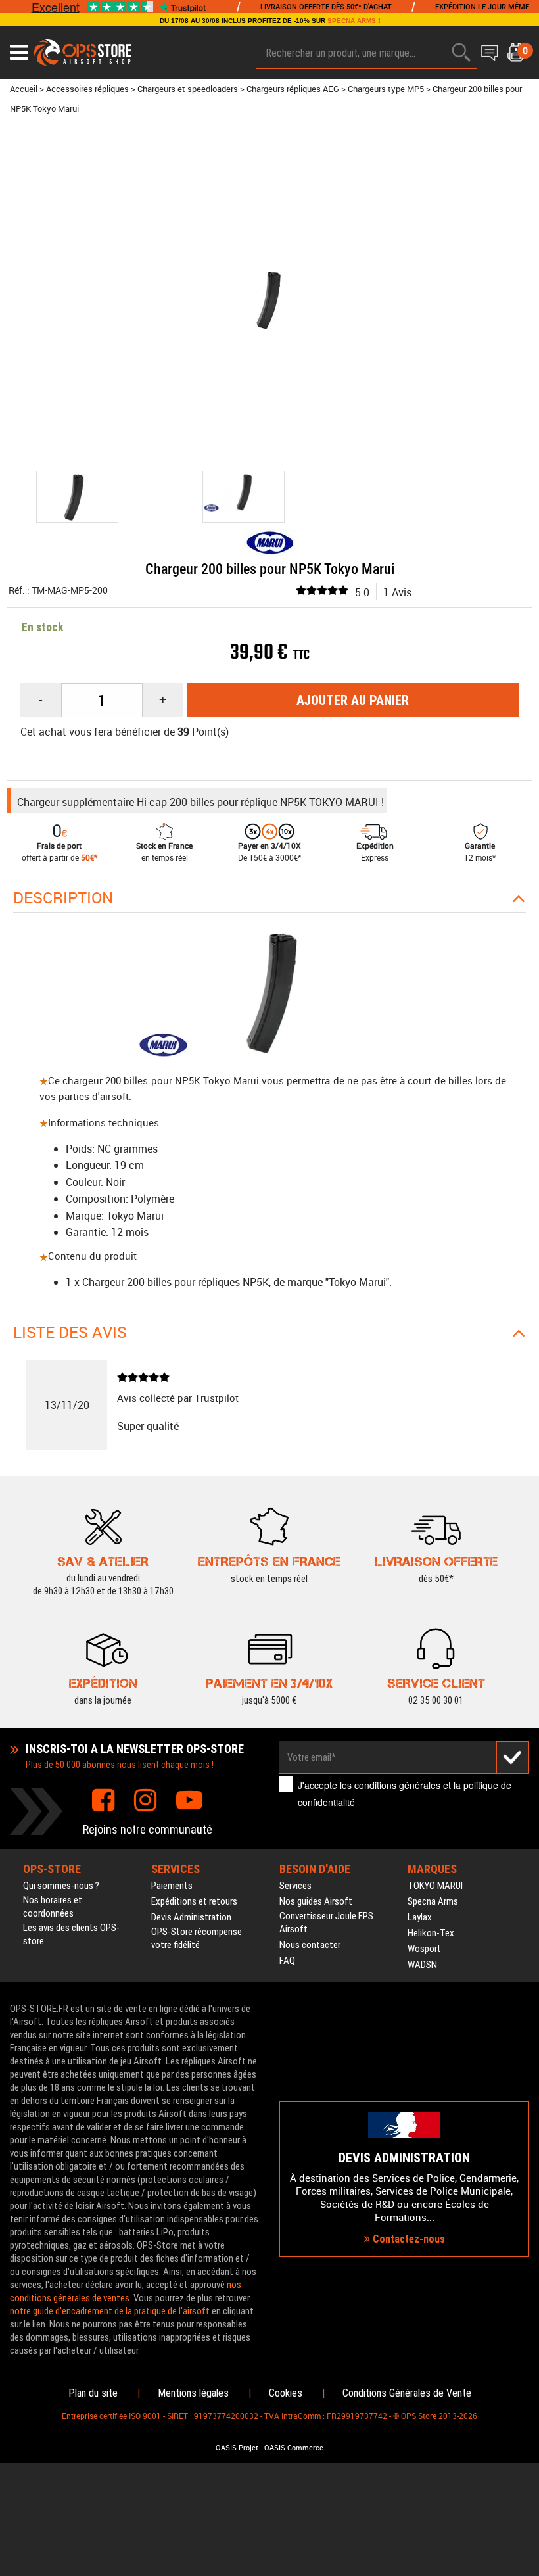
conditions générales (397, 1785)
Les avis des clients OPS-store (71, 1934)
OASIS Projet (237, 2448)
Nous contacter (310, 1945)
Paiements (172, 1886)
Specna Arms (433, 1901)
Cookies (286, 2393)
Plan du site (93, 2393)
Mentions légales (193, 2393)
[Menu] (19, 53)
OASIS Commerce (294, 2448)
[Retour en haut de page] (523, 1533)
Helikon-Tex (431, 1933)
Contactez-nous (408, 2239)
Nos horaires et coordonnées (53, 1907)
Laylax (420, 1917)
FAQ (287, 1961)
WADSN (422, 1965)
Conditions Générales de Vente (407, 2393)
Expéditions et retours (194, 1901)
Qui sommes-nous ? (61, 1886)
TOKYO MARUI (435, 1886)
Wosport (424, 1949)
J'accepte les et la (405, 1793)
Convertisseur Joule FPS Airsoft (326, 1922)
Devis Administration (191, 1917)
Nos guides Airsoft (316, 1901)
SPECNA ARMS (352, 21)
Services (295, 1886)
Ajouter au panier (353, 700)
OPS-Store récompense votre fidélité (197, 1938)
